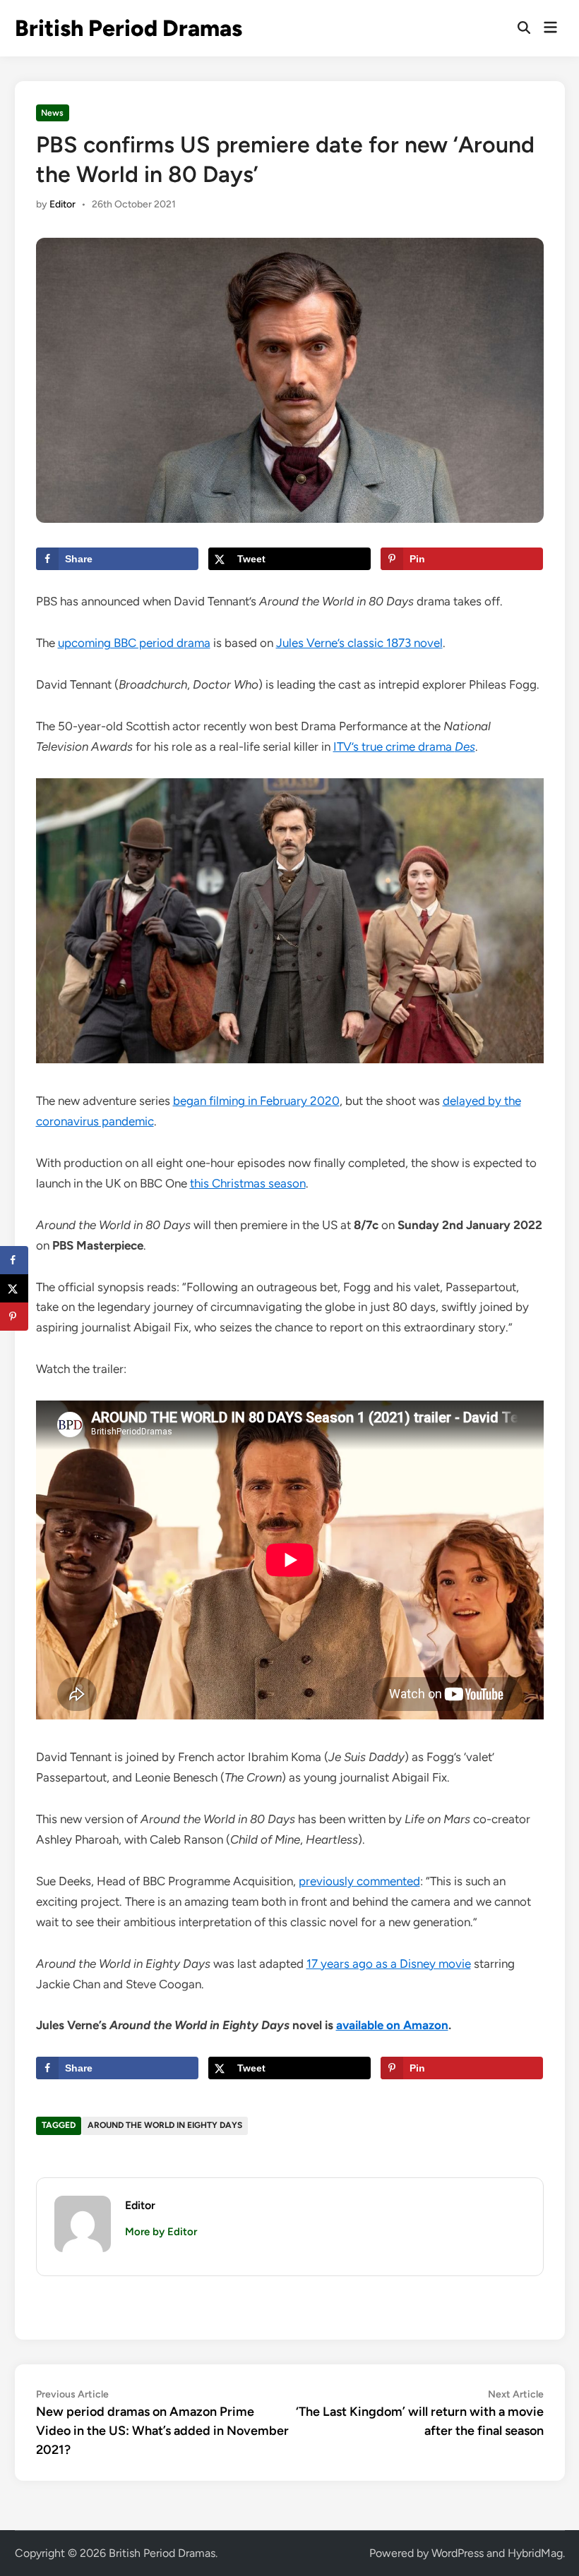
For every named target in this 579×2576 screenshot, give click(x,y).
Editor (62, 204)
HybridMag (535, 2553)
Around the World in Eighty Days (165, 2125)
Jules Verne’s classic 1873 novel (359, 643)
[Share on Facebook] (14, 1260)
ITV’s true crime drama (404, 746)
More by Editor (161, 2232)
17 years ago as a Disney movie (389, 1964)
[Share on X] (14, 1288)
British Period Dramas (129, 28)
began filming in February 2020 (256, 1101)
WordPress (458, 2553)
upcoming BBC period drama (134, 643)
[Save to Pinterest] (14, 1317)
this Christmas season (248, 1183)
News (52, 113)
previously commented (359, 1881)
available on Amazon (392, 2025)
